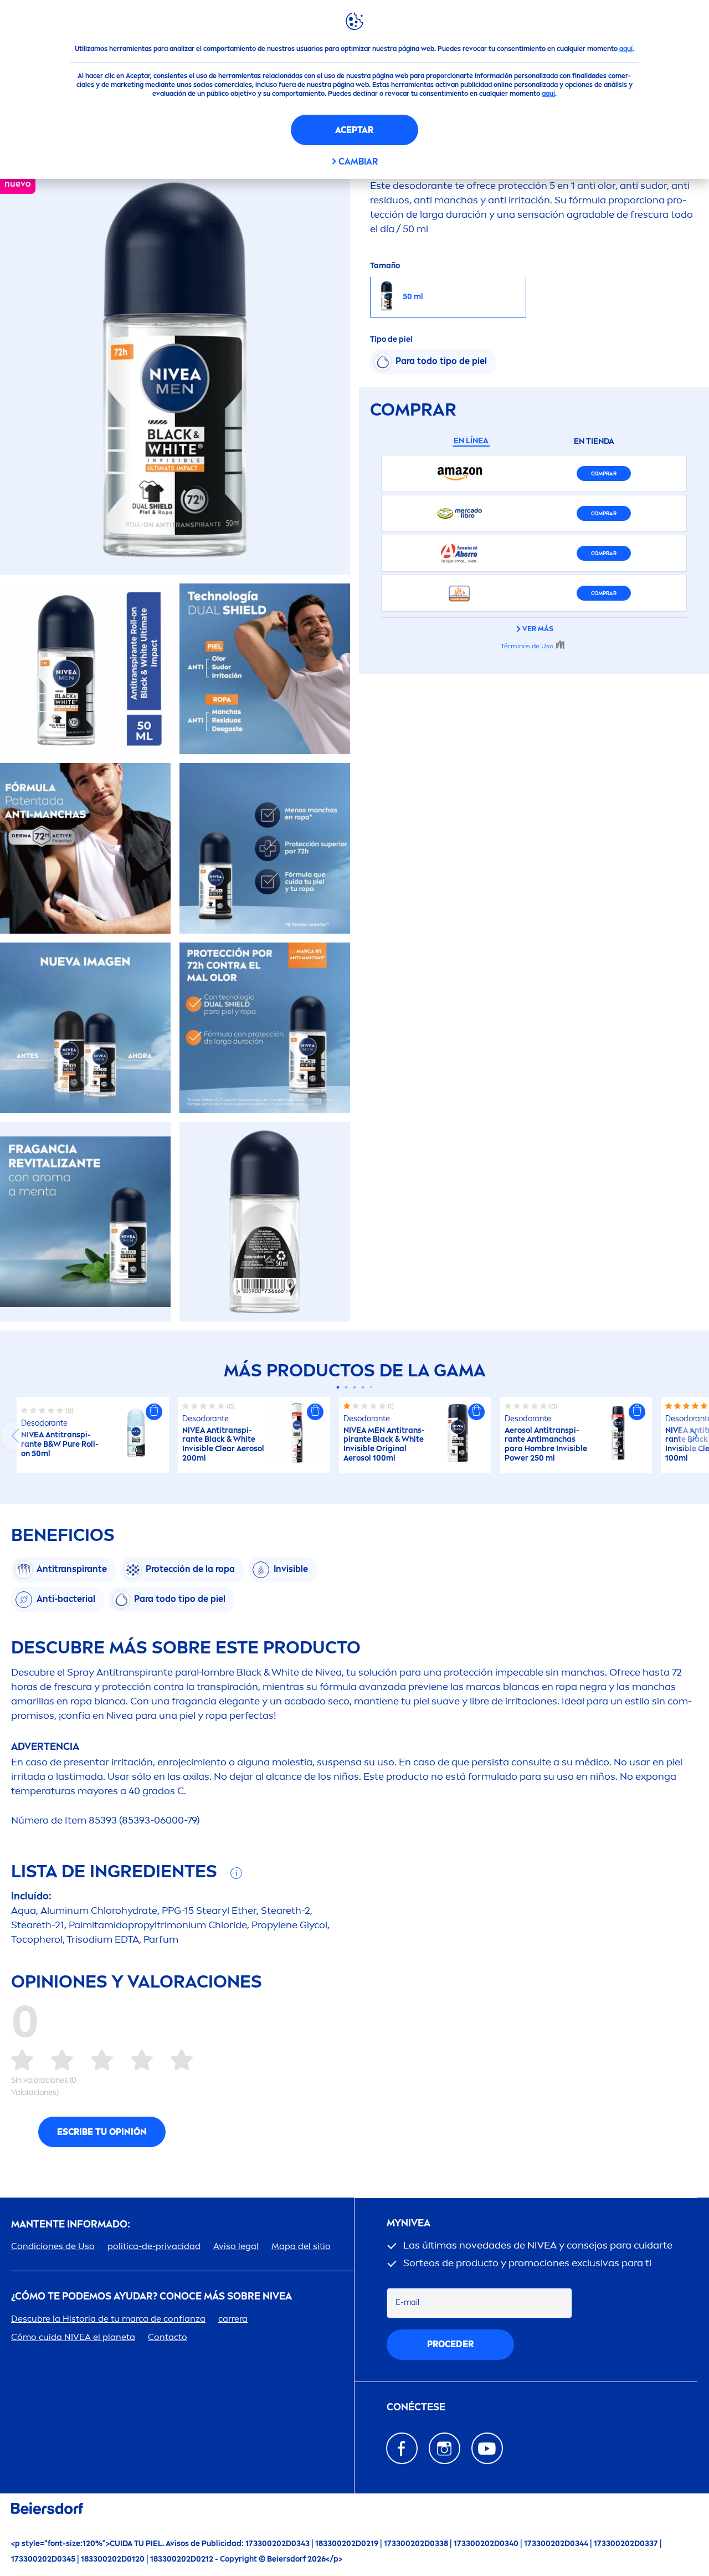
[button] (154, 1412)
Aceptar (354, 130)
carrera (233, 2319)
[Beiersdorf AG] (47, 2510)
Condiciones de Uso (53, 2246)
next (693, 1436)
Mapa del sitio (301, 2246)
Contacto (168, 2337)
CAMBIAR (358, 162)
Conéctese (416, 2407)
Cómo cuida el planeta (73, 2337)
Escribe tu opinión (102, 2132)
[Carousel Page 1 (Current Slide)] (338, 1387)
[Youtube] (487, 2448)
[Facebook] (402, 2448)
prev (16, 1436)
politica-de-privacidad (154, 2246)
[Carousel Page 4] (363, 1387)
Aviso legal (236, 2246)
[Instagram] (445, 2448)
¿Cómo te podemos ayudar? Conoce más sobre (151, 2296)
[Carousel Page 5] (371, 1387)
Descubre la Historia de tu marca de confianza (108, 2319)
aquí (626, 49)
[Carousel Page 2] (346, 1387)
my (409, 2223)
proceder (450, 2344)
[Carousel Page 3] (355, 1387)
